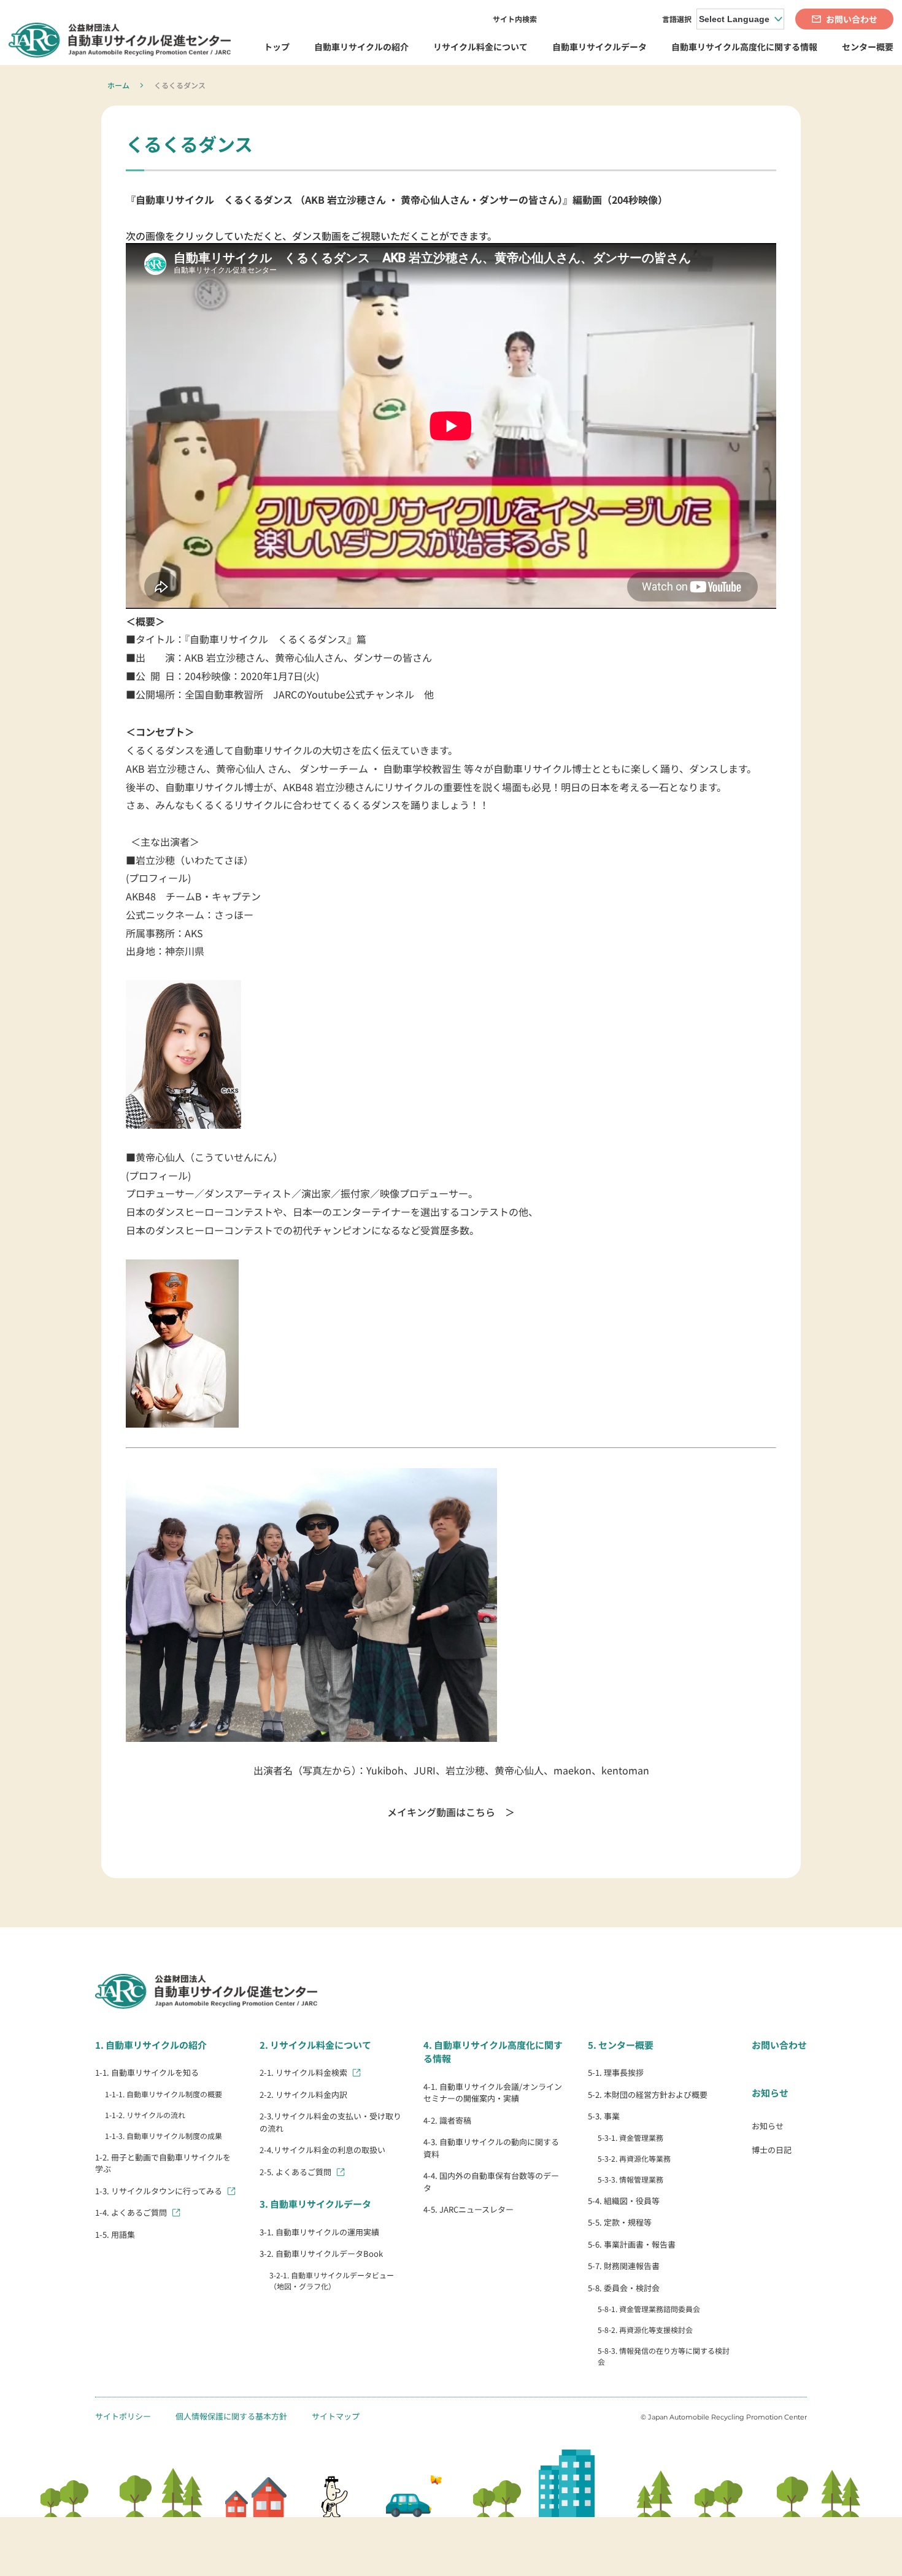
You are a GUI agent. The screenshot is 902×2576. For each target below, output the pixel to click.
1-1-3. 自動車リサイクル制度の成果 (164, 2136)
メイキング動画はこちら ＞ (451, 1812)
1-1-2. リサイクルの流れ (145, 2115)
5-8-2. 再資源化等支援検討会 (645, 2330)
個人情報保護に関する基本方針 (231, 2416)
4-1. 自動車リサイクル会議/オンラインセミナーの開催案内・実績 (493, 2093)
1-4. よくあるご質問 (131, 2212)
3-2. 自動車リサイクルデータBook (321, 2253)
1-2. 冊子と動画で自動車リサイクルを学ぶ (163, 2163)
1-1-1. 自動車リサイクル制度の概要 (164, 2094)
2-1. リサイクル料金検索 (303, 2072)
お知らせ (770, 2093)
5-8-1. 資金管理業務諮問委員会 (649, 2309)
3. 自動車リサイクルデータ (315, 2204)
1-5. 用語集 (115, 2234)
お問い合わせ (779, 2045)
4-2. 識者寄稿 (447, 2120)
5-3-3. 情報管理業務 (630, 2179)
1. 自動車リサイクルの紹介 (151, 2045)
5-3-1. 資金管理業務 (630, 2137)
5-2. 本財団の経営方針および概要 (648, 2094)
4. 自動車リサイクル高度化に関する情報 (493, 2052)
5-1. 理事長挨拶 (616, 2072)
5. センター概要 (621, 2045)
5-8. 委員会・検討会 (624, 2288)
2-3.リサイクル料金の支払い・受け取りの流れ (330, 2122)
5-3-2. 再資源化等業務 (634, 2158)
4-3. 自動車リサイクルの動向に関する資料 (491, 2148)
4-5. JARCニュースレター (468, 2209)
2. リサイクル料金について (315, 2045)
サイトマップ (336, 2416)
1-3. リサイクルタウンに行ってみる (159, 2191)
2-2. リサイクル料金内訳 (303, 2094)
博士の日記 (772, 2150)
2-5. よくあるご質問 (295, 2172)
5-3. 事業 (604, 2116)
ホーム (118, 85)
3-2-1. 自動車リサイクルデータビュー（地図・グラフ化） (332, 2280)
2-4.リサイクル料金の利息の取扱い (322, 2150)
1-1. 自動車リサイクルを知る (147, 2072)
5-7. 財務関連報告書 (624, 2266)
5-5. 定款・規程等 (620, 2222)
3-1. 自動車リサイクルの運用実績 (319, 2232)
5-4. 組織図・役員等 (624, 2201)
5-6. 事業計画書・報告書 (632, 2244)
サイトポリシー (123, 2416)
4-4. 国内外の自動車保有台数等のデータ (491, 2182)
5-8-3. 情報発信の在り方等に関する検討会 (664, 2356)
